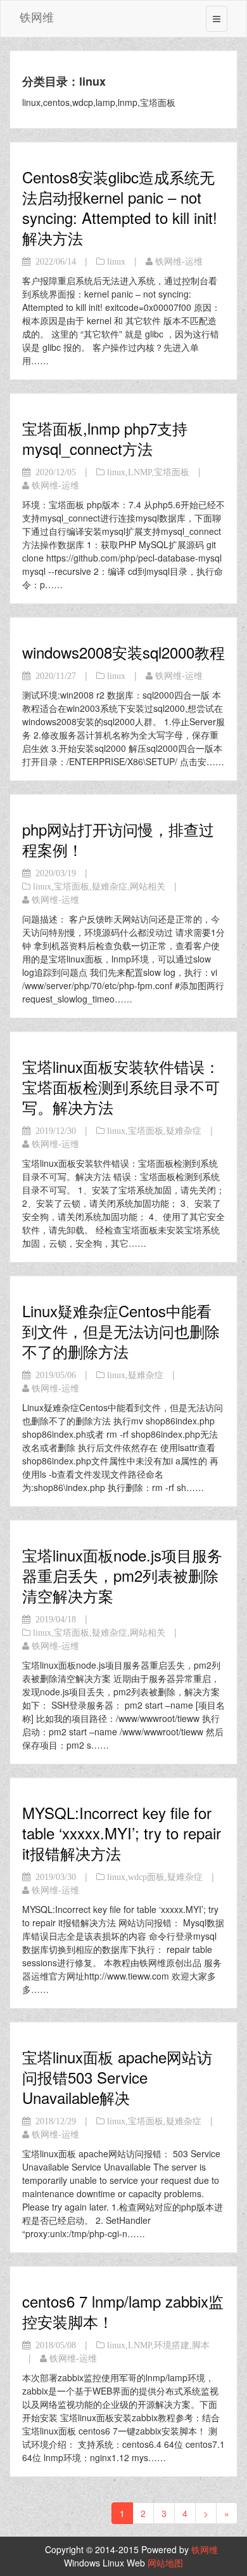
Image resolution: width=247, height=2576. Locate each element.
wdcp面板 (146, 1877)
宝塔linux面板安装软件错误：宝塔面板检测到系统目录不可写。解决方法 (121, 1087)
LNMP (140, 472)
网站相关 (148, 886)
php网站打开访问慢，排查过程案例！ (118, 839)
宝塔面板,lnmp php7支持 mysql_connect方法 (105, 438)
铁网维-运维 (179, 261)
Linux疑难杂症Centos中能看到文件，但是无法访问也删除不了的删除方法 (121, 1331)
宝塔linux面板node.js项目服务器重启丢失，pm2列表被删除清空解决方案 (122, 1575)
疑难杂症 (110, 886)
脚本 (201, 2345)
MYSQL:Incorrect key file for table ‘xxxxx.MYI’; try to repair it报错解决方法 (122, 1833)
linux (116, 261)
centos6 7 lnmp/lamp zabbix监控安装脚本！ (123, 2311)
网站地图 (165, 2563)
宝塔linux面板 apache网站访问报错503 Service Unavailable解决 (117, 2077)
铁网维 (37, 16)
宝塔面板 (172, 472)
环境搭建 (172, 2345)
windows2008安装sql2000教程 (123, 652)
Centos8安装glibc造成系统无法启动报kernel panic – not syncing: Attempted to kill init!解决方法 (120, 207)
